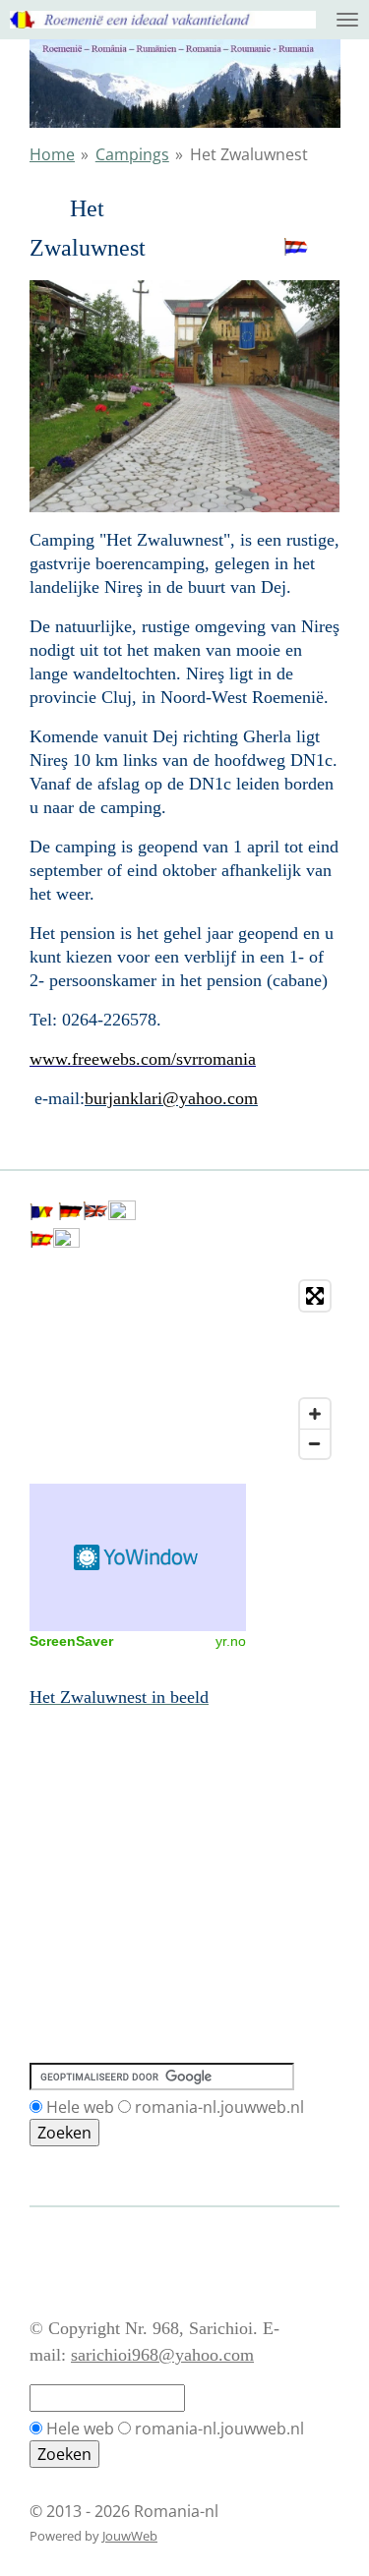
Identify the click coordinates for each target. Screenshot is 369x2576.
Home (52, 154)
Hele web (80, 2107)
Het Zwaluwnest (249, 154)
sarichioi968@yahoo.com (162, 2355)
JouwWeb (130, 2536)
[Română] (41, 1214)
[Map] (184, 1370)
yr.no (231, 1641)
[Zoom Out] (315, 1443)
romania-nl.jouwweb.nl (219, 2107)
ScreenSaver (71, 1641)
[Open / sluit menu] (347, 20)
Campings (132, 154)
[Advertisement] (118, 1798)
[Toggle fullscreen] (315, 1296)
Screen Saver (138, 1557)
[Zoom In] (315, 1414)
